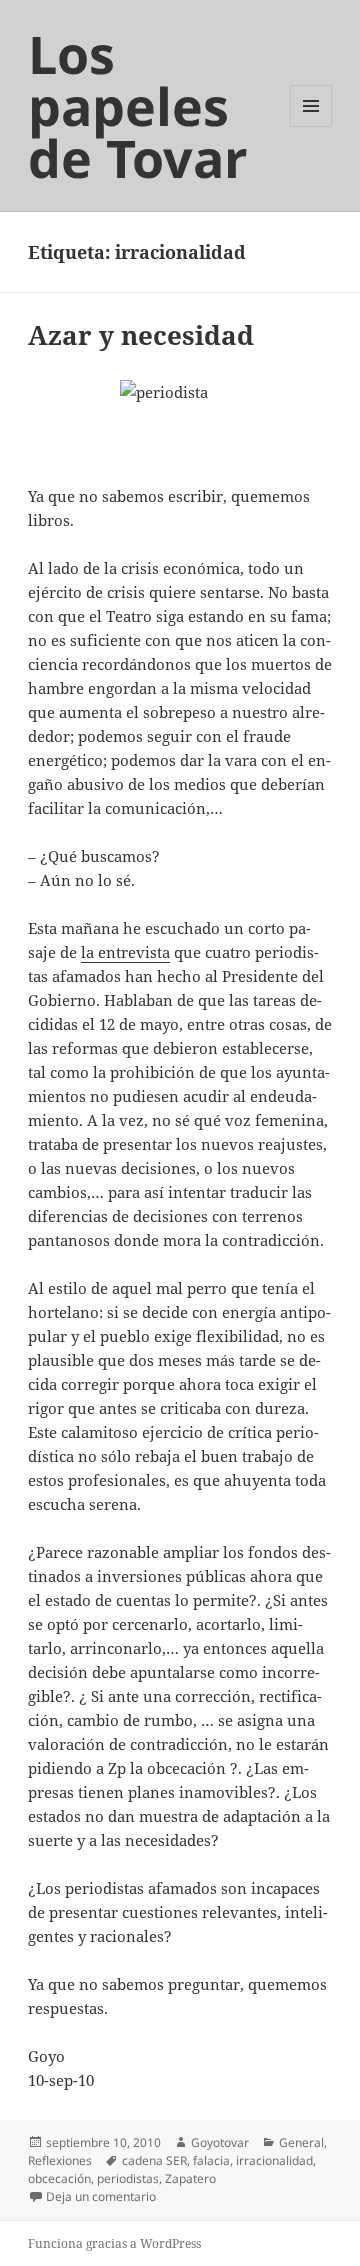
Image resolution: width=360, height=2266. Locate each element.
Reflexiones (60, 2160)
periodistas (128, 2178)
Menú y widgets (311, 126)
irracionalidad (274, 2160)
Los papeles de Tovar (138, 105)
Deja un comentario (101, 2196)
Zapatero (190, 2178)
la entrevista (125, 952)
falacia (211, 2160)
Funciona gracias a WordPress (114, 2243)
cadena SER (154, 2160)
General (301, 2142)
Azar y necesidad (141, 335)
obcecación (59, 2178)
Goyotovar (220, 2142)
